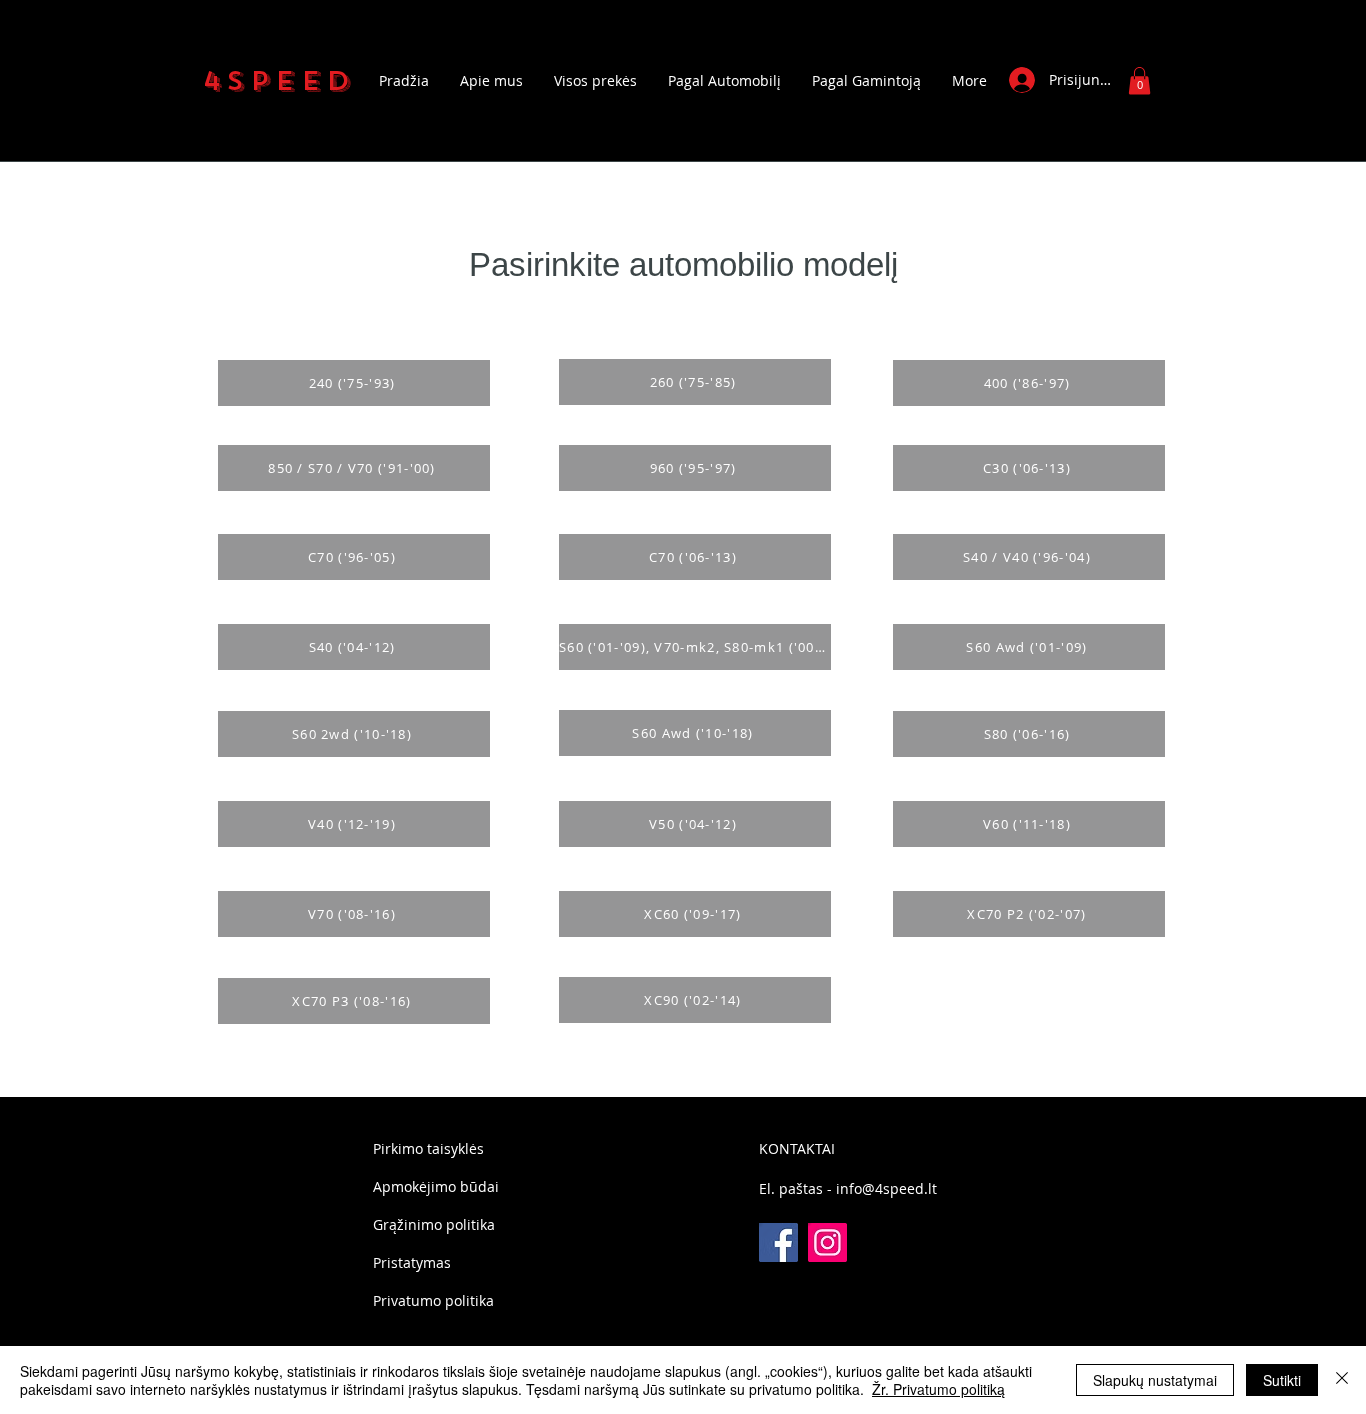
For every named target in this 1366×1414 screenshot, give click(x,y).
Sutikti (1282, 1380)
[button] (1139, 80)
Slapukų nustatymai (1155, 1380)
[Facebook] (778, 1242)
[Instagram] (827, 1242)
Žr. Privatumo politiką (938, 1389)
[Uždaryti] (1342, 1380)
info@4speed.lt (886, 1188)
